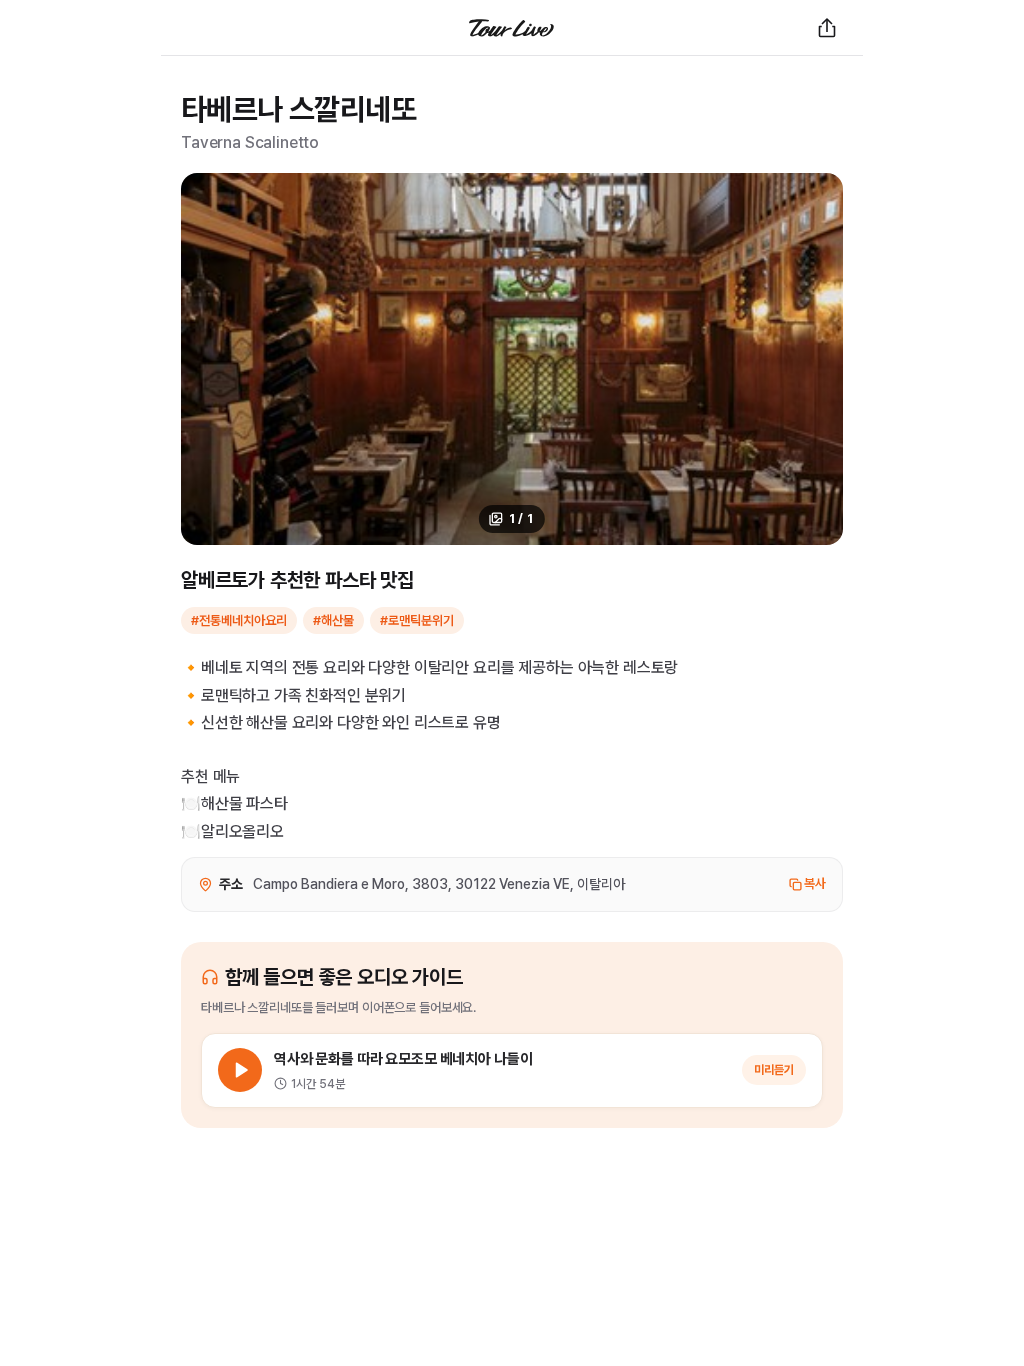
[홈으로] (512, 28)
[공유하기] (827, 28)
